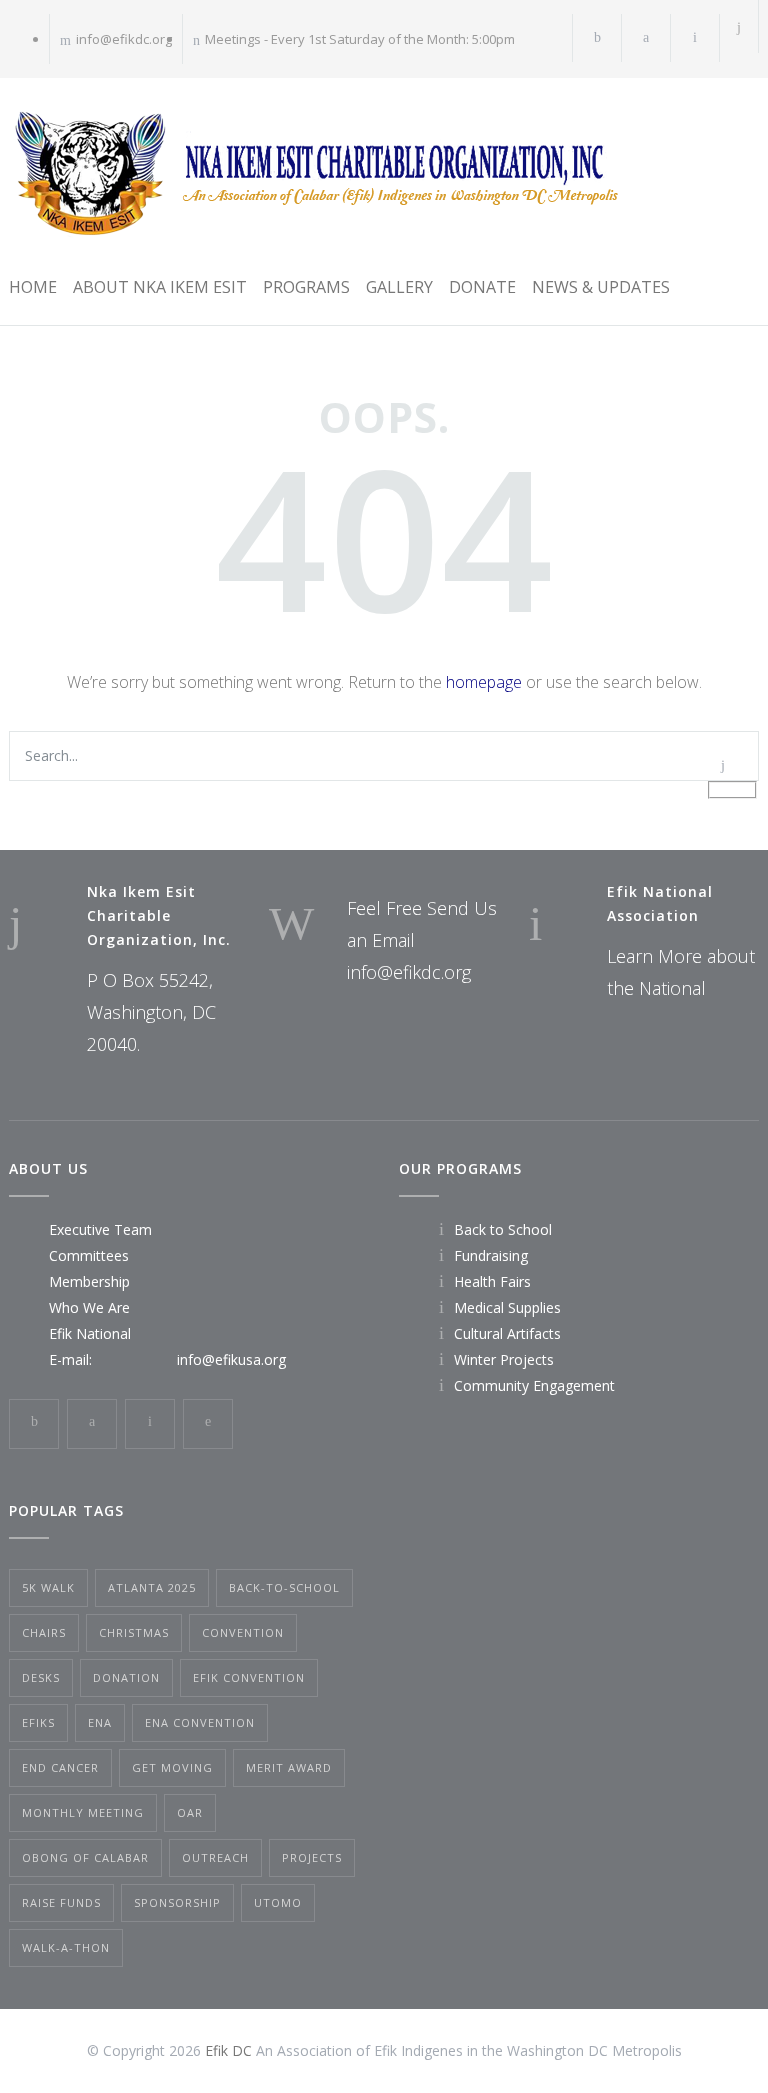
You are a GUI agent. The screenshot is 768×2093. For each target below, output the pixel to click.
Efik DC (228, 2050)
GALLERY (399, 287)
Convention (243, 1632)
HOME (33, 287)
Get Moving (172, 1767)
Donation (126, 1677)
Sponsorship (177, 1902)
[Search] (739, 26)
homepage (484, 682)
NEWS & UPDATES (601, 287)
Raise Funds (61, 1902)
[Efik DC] (313, 173)
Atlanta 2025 (152, 1587)
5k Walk (48, 1587)
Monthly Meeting (83, 1812)
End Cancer (60, 1767)
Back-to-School (284, 1587)
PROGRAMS (306, 287)
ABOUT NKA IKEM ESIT (160, 287)
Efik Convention (249, 1677)
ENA (100, 1722)
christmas (134, 1632)
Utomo (278, 1902)
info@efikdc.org (124, 39)
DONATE (482, 287)
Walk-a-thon (66, 1947)
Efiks (38, 1722)
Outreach (215, 1857)
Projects (312, 1857)
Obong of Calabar (85, 1857)
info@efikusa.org (231, 1359)
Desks (41, 1677)
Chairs (44, 1632)
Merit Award (289, 1767)
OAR (190, 1812)
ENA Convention (200, 1722)
